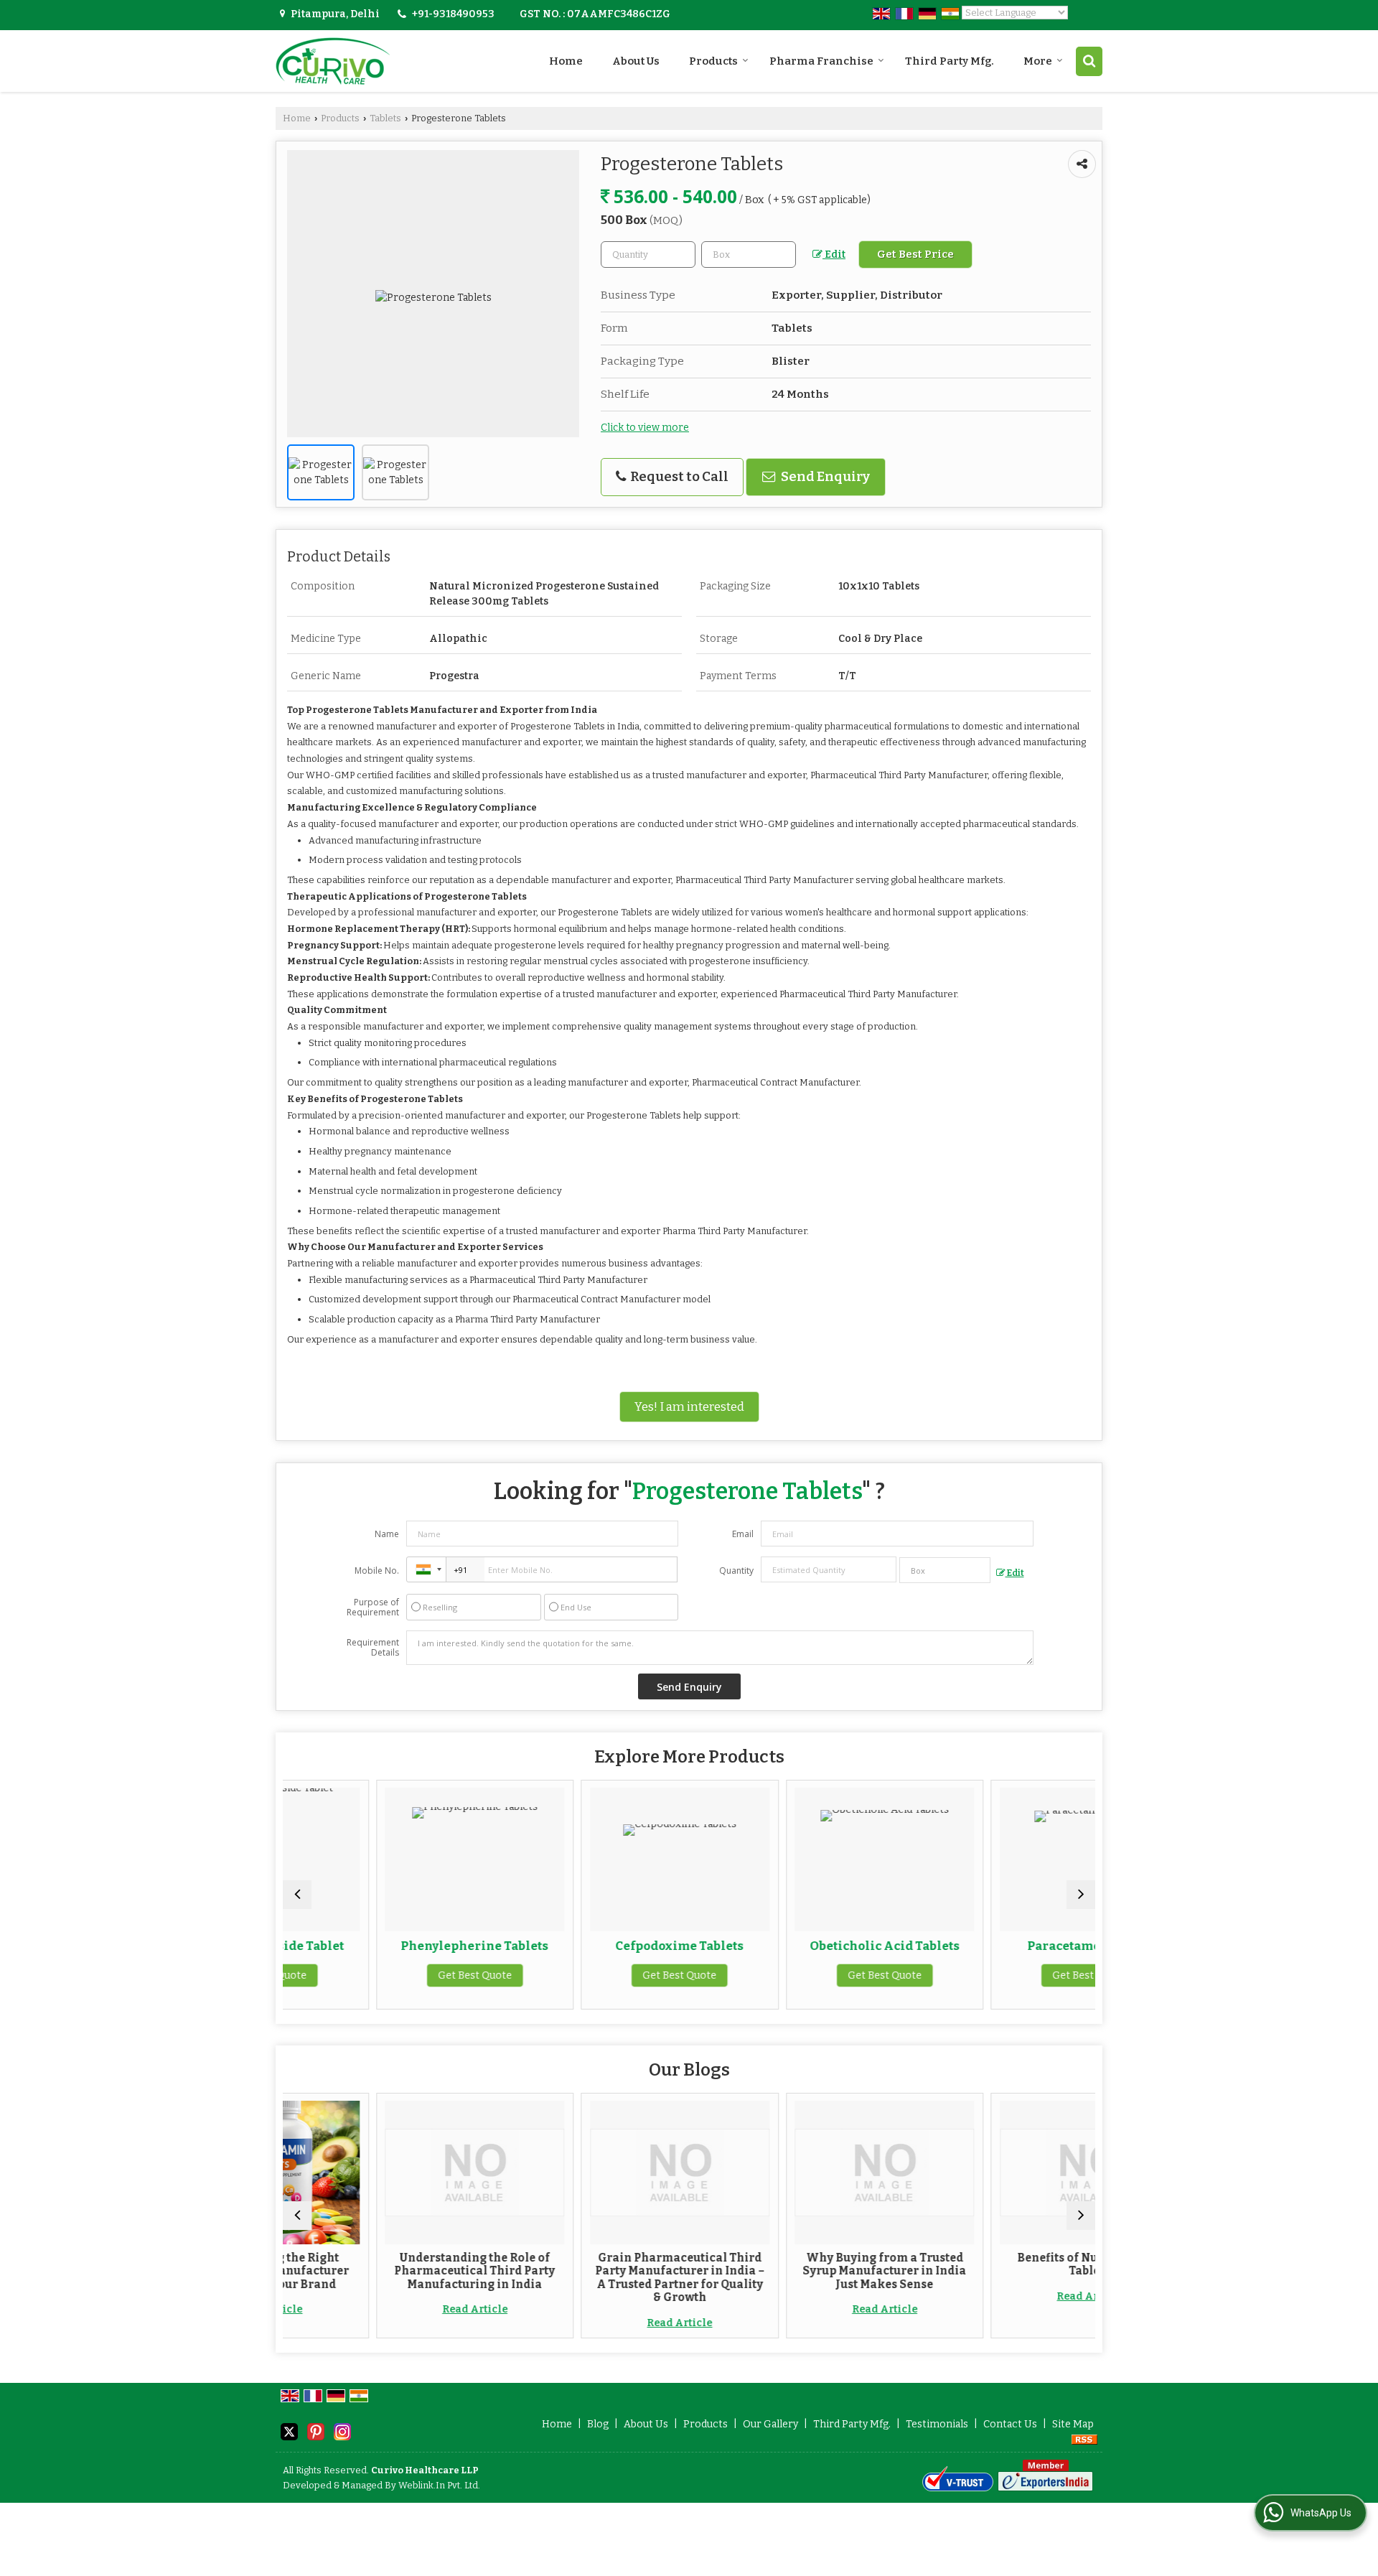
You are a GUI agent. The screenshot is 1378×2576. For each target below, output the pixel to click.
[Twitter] (289, 2431)
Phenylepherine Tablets (382, 1946)
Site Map (1073, 2424)
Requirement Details (373, 1648)
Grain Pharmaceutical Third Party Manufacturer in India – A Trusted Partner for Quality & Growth (587, 2278)
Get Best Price (915, 254)
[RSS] (1084, 2439)
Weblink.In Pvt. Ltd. (439, 2485)
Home (566, 61)
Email (743, 1534)
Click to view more (645, 428)
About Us (636, 61)
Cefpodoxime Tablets (587, 1946)
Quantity (736, 1571)
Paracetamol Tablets (997, 1946)
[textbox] (749, 255)
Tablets (385, 118)
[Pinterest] (316, 2431)
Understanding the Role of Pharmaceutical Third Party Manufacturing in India (382, 2271)
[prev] (297, 1895)
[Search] (1089, 61)
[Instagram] (342, 2431)
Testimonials (937, 2424)
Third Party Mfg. (950, 61)
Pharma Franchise (821, 61)
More (1038, 61)
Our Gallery (770, 2424)
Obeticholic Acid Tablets (792, 1946)
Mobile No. (377, 1571)
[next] (1081, 1895)
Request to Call (678, 477)
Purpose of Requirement (373, 1607)
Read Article (382, 2309)
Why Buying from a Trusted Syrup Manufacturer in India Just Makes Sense (792, 2271)
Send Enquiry (824, 477)
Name (387, 1534)
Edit (834, 255)
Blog (598, 2424)
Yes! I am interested (689, 1406)
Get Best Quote (382, 1975)
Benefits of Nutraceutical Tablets (997, 2264)
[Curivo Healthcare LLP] (333, 61)
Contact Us (1010, 2424)
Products (713, 61)
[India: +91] (426, 1569)
